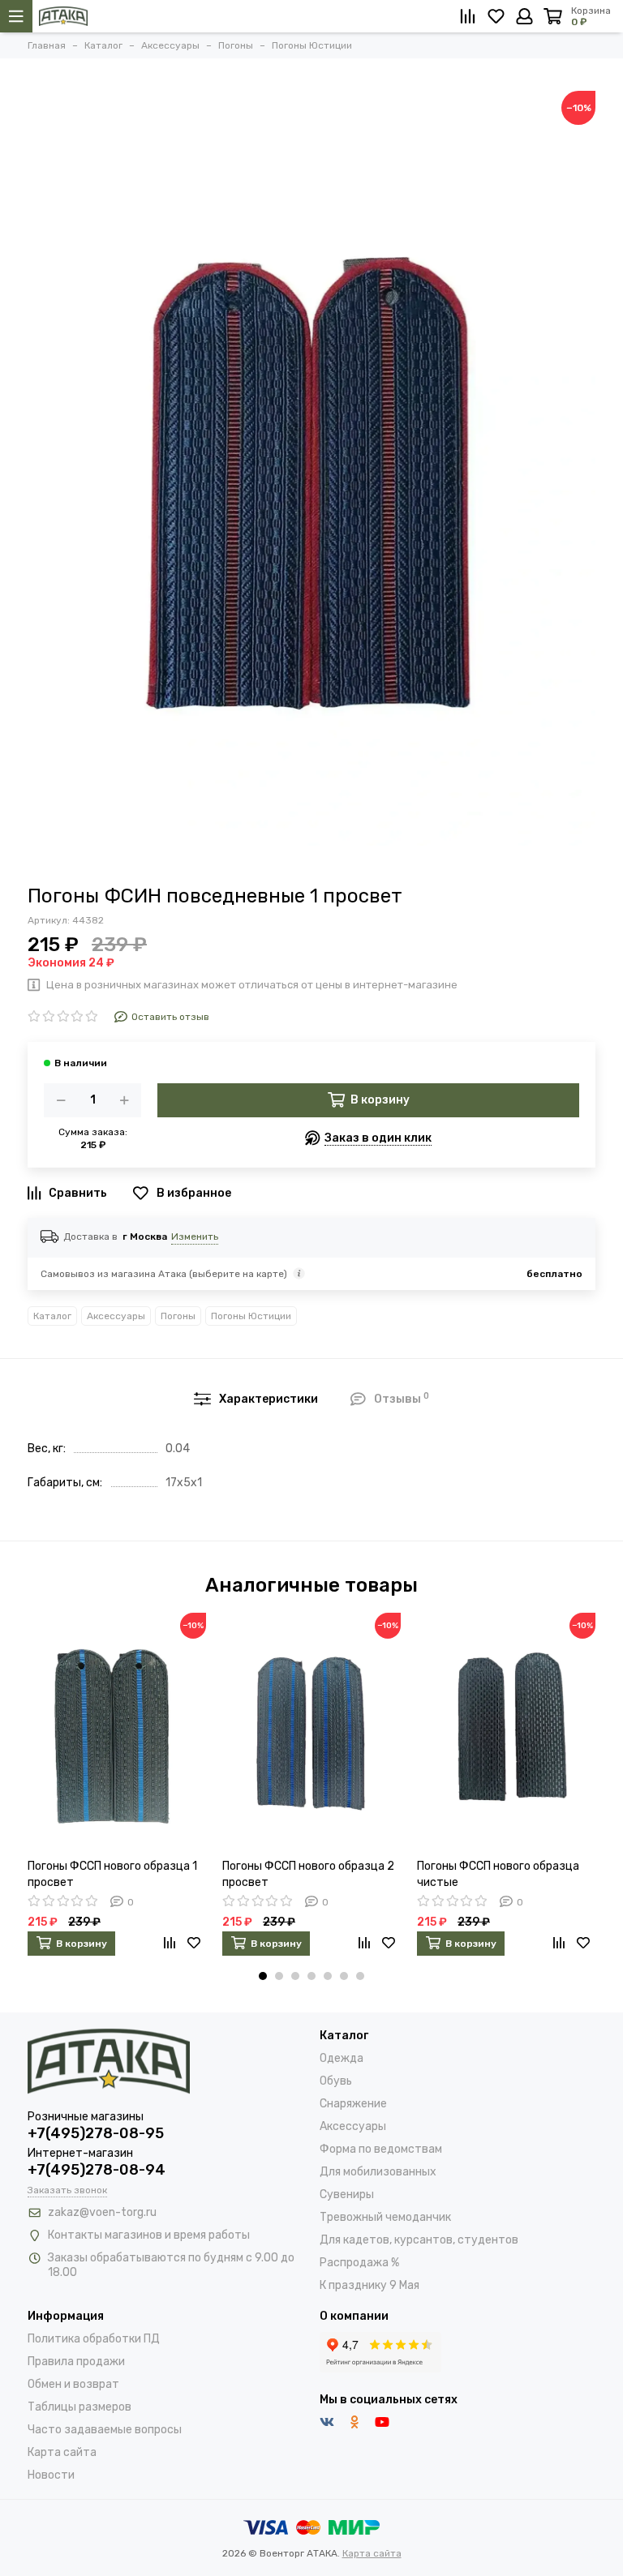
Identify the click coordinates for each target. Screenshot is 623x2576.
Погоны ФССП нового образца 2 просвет (308, 1874)
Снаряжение (353, 2104)
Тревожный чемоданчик (385, 2217)
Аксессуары (116, 1316)
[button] (263, 1976)
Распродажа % (359, 2263)
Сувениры (347, 2195)
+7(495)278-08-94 (97, 2170)
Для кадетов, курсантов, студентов (419, 2240)
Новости (51, 2475)
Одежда (342, 2058)
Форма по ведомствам (381, 2149)
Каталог (52, 1316)
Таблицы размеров (79, 2407)
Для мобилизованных (378, 2172)
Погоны (178, 1316)
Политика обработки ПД (94, 2339)
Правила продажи (76, 2362)
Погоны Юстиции (251, 1316)
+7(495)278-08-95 (96, 2133)
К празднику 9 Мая (370, 2285)
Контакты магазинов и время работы (149, 2235)
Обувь (336, 2081)
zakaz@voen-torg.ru (102, 2212)
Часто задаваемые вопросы (105, 2430)
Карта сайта (62, 2452)
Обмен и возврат (73, 2384)
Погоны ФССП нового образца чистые (498, 1874)
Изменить (195, 1237)
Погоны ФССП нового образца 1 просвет (112, 1874)
